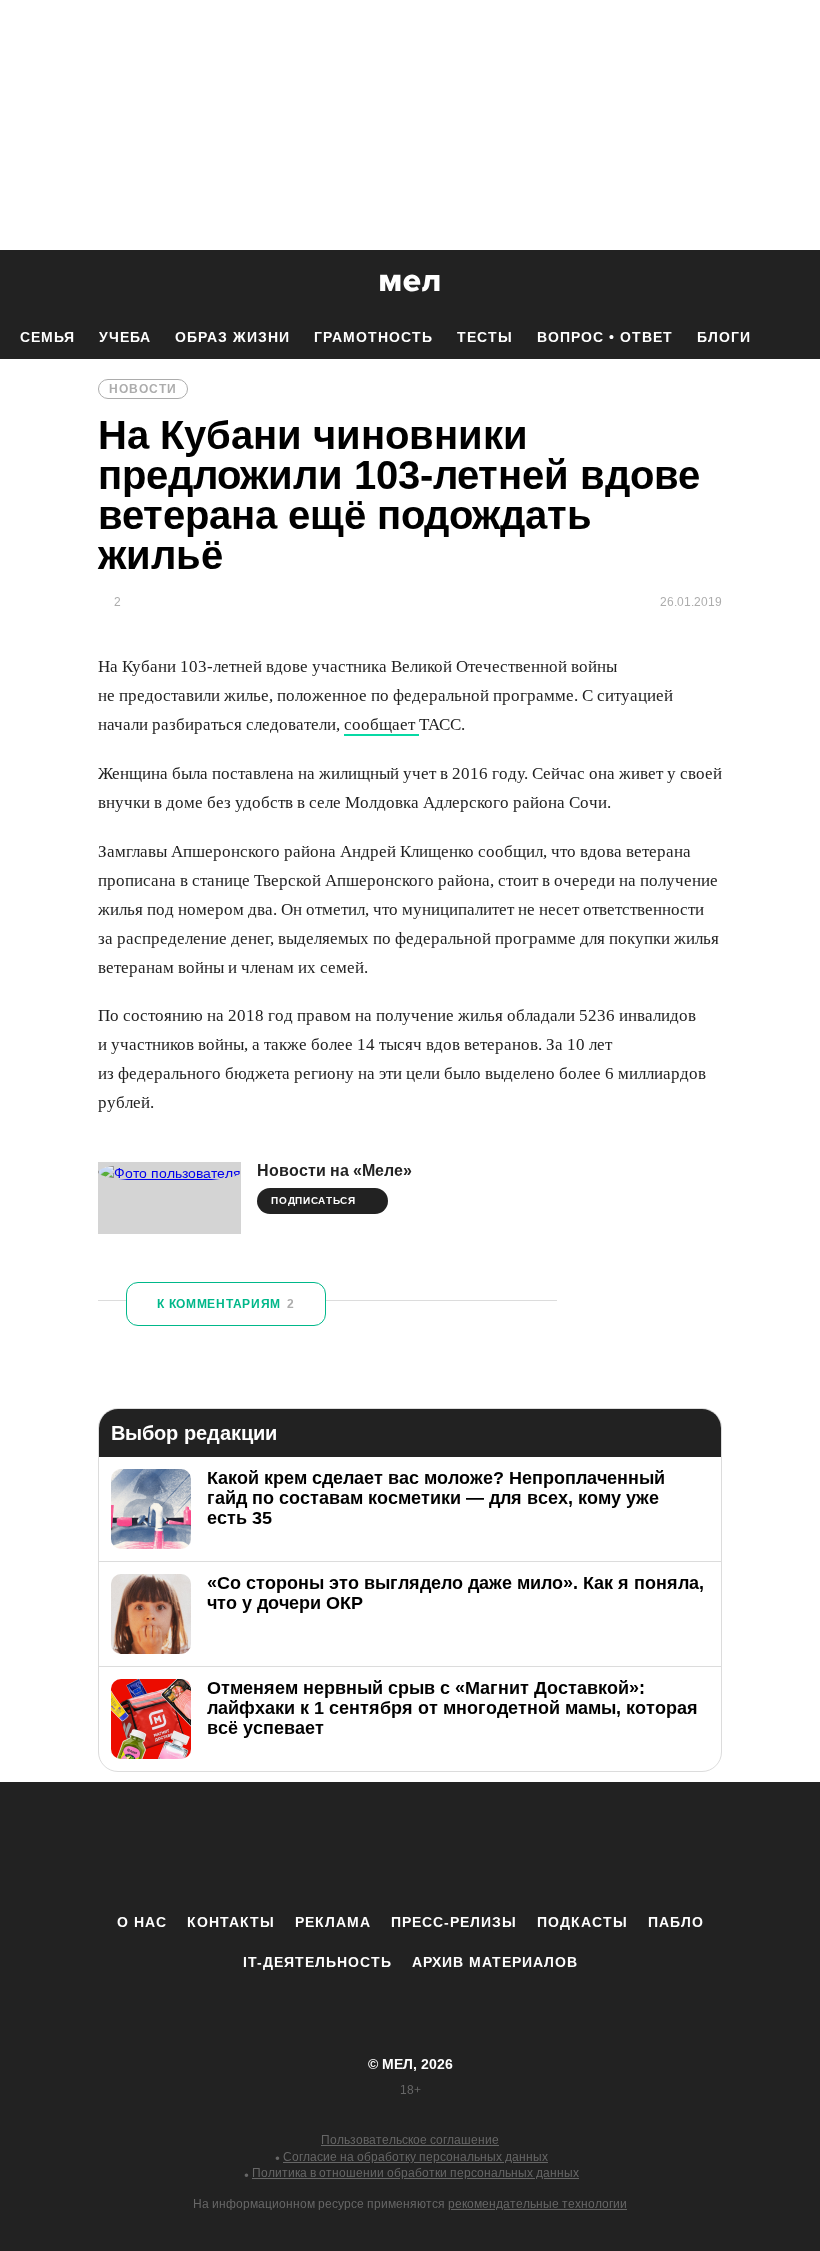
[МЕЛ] (410, 282)
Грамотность (373, 337)
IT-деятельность (317, 1962)
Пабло (676, 1922)
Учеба (125, 337)
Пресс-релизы (454, 1922)
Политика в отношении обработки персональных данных (415, 2173)
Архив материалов (495, 1962)
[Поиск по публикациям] (20, 284)
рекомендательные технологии (537, 2204)
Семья (47, 337)
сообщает (381, 724)
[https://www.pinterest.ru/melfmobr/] (465, 1847)
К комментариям (226, 1304)
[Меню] (790, 283)
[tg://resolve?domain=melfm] (245, 1847)
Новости (143, 389)
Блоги (724, 337)
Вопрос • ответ (605, 337)
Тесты (485, 337)
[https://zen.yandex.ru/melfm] (300, 1847)
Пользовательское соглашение (410, 2140)
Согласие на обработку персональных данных (415, 2157)
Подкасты (582, 1922)
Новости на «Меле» (334, 1170)
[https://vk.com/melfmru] (355, 1847)
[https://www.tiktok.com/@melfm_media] (410, 1847)
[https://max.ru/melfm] (575, 1847)
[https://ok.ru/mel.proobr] (520, 1847)
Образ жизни (232, 337)
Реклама (333, 1922)
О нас (142, 1922)
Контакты (231, 1922)
